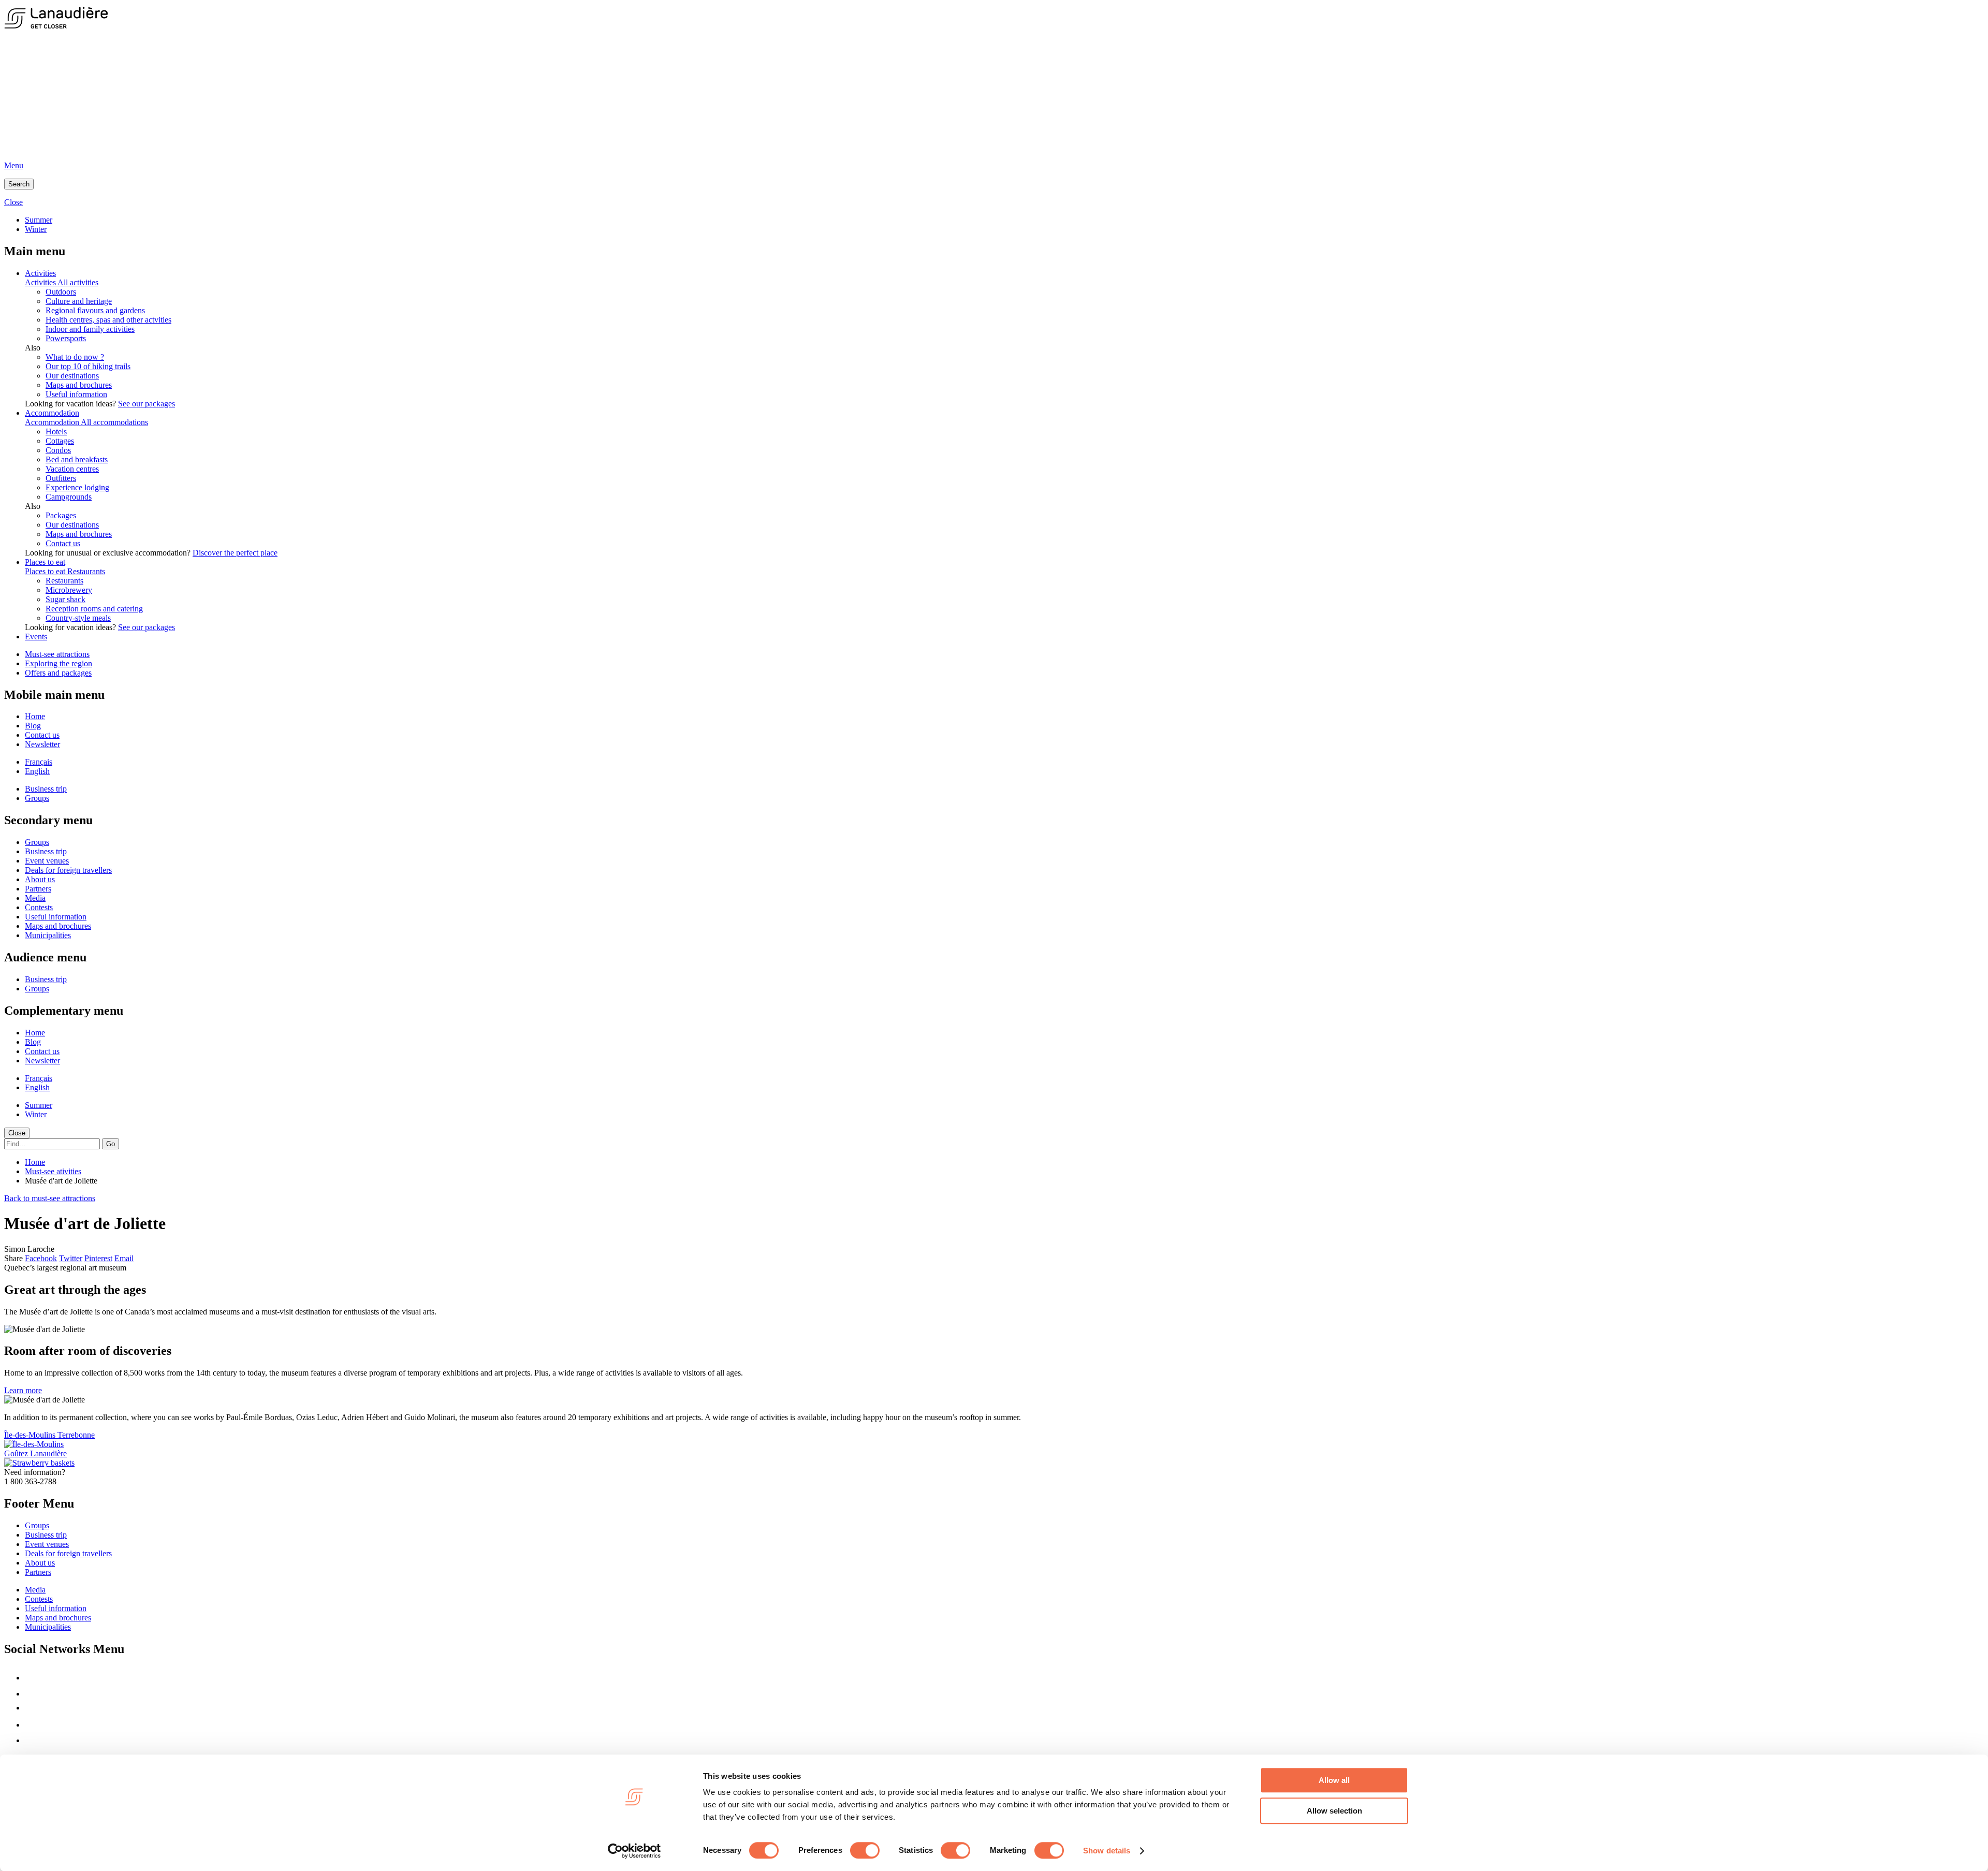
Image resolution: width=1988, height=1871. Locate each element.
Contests (39, 907)
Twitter (71, 1258)
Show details (1107, 1851)
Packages (61, 515)
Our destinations (72, 376)
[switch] (865, 1850)
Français (39, 762)
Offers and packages (58, 673)
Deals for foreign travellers (68, 870)
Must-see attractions (57, 654)
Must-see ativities (53, 1171)
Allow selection (1334, 1811)
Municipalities (48, 935)
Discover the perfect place (235, 553)
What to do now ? (75, 357)
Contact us (63, 543)
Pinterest (98, 1258)
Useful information (76, 394)
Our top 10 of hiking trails (88, 366)
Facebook (41, 1258)
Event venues (47, 861)
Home (35, 716)
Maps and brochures (79, 385)
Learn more (23, 1390)
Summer (39, 220)
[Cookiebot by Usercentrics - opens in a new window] (634, 1851)
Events (36, 637)
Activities (40, 273)
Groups (37, 798)
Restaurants (86, 571)
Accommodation (52, 413)
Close (17, 1133)
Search (19, 184)
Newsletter (42, 744)
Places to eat (45, 562)
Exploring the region (59, 663)
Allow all (1334, 1780)
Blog (33, 726)
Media (35, 898)
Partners (38, 889)
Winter (36, 229)
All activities (78, 282)
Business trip (46, 789)
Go (111, 1144)
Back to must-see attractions (50, 1198)
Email (124, 1258)
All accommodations (114, 422)
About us (40, 879)
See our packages (147, 404)
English (37, 771)
